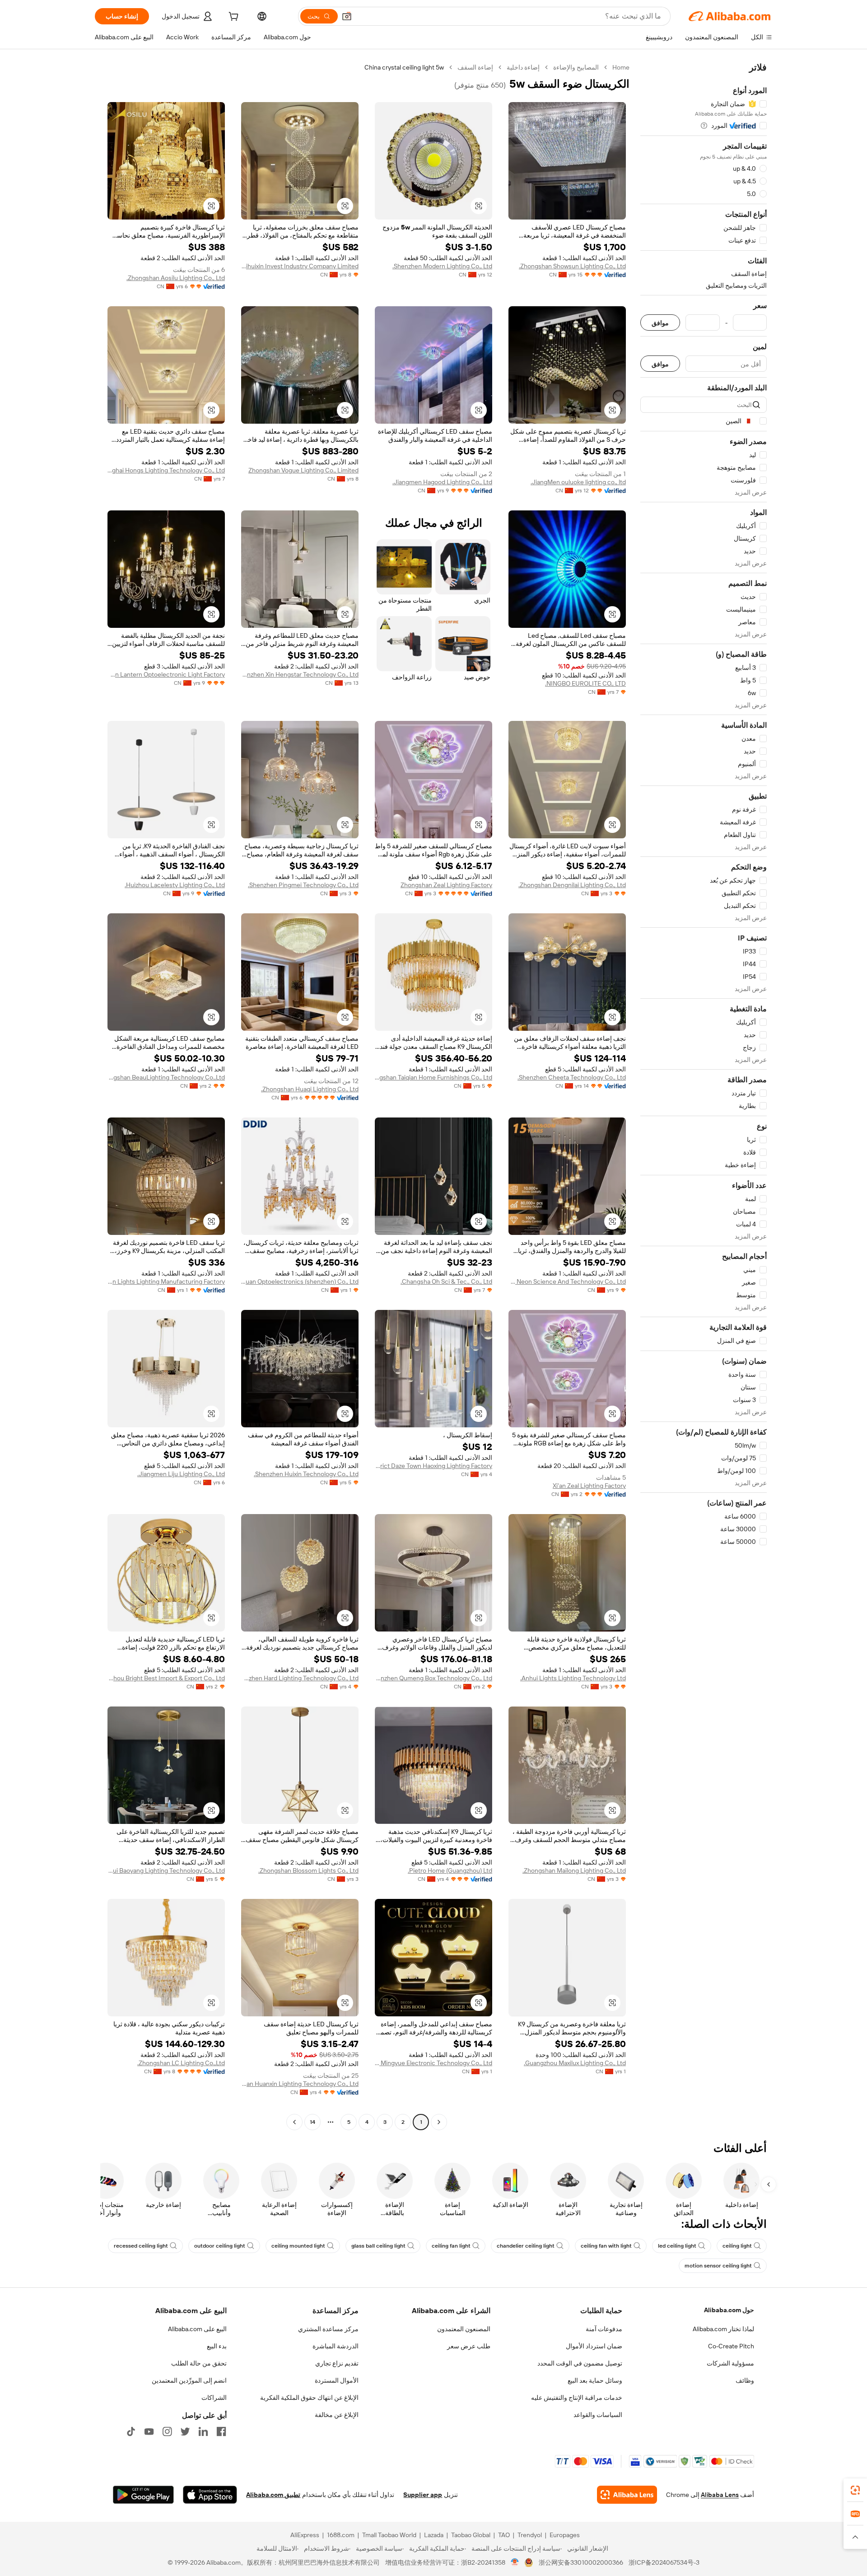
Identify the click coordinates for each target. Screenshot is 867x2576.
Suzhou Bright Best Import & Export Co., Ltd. (166, 1678)
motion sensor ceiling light (718, 2266)
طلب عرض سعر (469, 2346)
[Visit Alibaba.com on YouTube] (149, 2431)
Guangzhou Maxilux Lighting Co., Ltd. (575, 2063)
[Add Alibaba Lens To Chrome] (627, 2495)
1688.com (341, 2535)
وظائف (745, 2380)
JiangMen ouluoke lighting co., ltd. (578, 482)
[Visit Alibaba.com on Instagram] (167, 2431)
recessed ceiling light (141, 2246)
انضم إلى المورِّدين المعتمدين (189, 2380)
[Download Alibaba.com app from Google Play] (143, 2495)
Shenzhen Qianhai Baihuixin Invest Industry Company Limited (300, 266)
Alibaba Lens (720, 2495)
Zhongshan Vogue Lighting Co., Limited (303, 470)
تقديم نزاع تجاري (337, 2363)
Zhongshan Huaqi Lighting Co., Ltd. (310, 1089)
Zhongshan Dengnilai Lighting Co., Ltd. (572, 885)
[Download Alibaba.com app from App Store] (210, 2495)
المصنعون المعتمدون (464, 2329)
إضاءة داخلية (523, 67)
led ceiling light (677, 2246)
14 (312, 2122)
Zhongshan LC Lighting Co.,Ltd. (181, 2063)
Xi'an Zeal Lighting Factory (589, 1486)
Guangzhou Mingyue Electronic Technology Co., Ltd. (433, 2063)
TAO (504, 2535)
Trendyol (530, 2535)
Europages (565, 2535)
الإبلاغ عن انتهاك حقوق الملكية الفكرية (309, 2398)
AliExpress (305, 2535)
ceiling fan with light (606, 2246)
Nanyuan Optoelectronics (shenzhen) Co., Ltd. (300, 1281)
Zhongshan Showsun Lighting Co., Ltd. (572, 266)
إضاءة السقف (475, 67)
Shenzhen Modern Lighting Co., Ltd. (442, 266)
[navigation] (704, 1096)
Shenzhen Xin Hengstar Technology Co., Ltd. (300, 674)
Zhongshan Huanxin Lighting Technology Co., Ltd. (300, 2084)
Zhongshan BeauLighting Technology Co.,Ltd (166, 1077)
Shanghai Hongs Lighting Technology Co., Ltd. (166, 470)
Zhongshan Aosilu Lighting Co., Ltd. (176, 278)
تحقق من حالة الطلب (199, 2363)
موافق (660, 323)
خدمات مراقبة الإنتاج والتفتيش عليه (577, 2398)
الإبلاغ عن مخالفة (337, 2415)
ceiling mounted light (298, 2246)
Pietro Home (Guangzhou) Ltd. (450, 1870)
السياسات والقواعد (598, 2415)
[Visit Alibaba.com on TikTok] (131, 2431)
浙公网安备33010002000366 (581, 2562)
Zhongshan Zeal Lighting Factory (446, 885)
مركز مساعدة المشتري (328, 2329)
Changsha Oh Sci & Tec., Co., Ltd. (446, 1281)
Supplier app (423, 2495)
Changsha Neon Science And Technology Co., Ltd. (567, 1281)
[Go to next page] (294, 2122)
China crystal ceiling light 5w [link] (404, 67)
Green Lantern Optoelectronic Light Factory (166, 674)
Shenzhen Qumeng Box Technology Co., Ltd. (433, 1678)
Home (621, 67)
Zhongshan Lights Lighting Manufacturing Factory (166, 1281)
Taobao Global (471, 2535)
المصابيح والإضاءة (576, 67)
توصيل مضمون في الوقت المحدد (580, 2363)
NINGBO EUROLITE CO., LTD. (585, 683)
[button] (347, 16)
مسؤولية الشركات (730, 2363)
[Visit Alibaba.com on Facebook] (221, 2431)
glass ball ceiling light (378, 2246)
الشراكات (214, 2398)
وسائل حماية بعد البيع (595, 2380)
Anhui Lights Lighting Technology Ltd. (573, 1678)
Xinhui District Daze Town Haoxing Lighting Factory (433, 1466)
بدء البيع (217, 2346)
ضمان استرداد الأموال (594, 2346)
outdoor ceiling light (220, 2246)
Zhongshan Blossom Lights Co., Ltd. (308, 1870)
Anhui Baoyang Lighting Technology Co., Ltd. (166, 1870)
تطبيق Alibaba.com (273, 2495)
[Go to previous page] (439, 2122)
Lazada (434, 2535)
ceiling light (737, 2246)
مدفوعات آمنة (604, 2329)
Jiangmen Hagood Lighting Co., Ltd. (442, 482)
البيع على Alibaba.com (197, 2329)
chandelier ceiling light (526, 2246)
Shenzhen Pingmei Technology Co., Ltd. (303, 885)
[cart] (233, 18)
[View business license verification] (515, 2562)
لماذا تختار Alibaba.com (723, 2329)
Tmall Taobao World (389, 2535)
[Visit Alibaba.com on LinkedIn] (203, 2431)
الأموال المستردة (337, 2380)
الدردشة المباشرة (336, 2346)
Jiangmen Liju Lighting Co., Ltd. (181, 1474)
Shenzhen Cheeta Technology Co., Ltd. (572, 1077)
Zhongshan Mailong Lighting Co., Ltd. (574, 1870)
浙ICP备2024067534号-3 (664, 2562)
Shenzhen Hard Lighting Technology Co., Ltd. (300, 1678)
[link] (855, 2490)
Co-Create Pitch (731, 2346)
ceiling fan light (451, 2246)
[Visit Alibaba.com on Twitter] (185, 2431)
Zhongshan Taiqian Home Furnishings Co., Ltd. (433, 1077)
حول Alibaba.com (729, 2310)
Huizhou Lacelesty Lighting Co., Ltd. (175, 885)
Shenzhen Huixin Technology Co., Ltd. (306, 1474)
